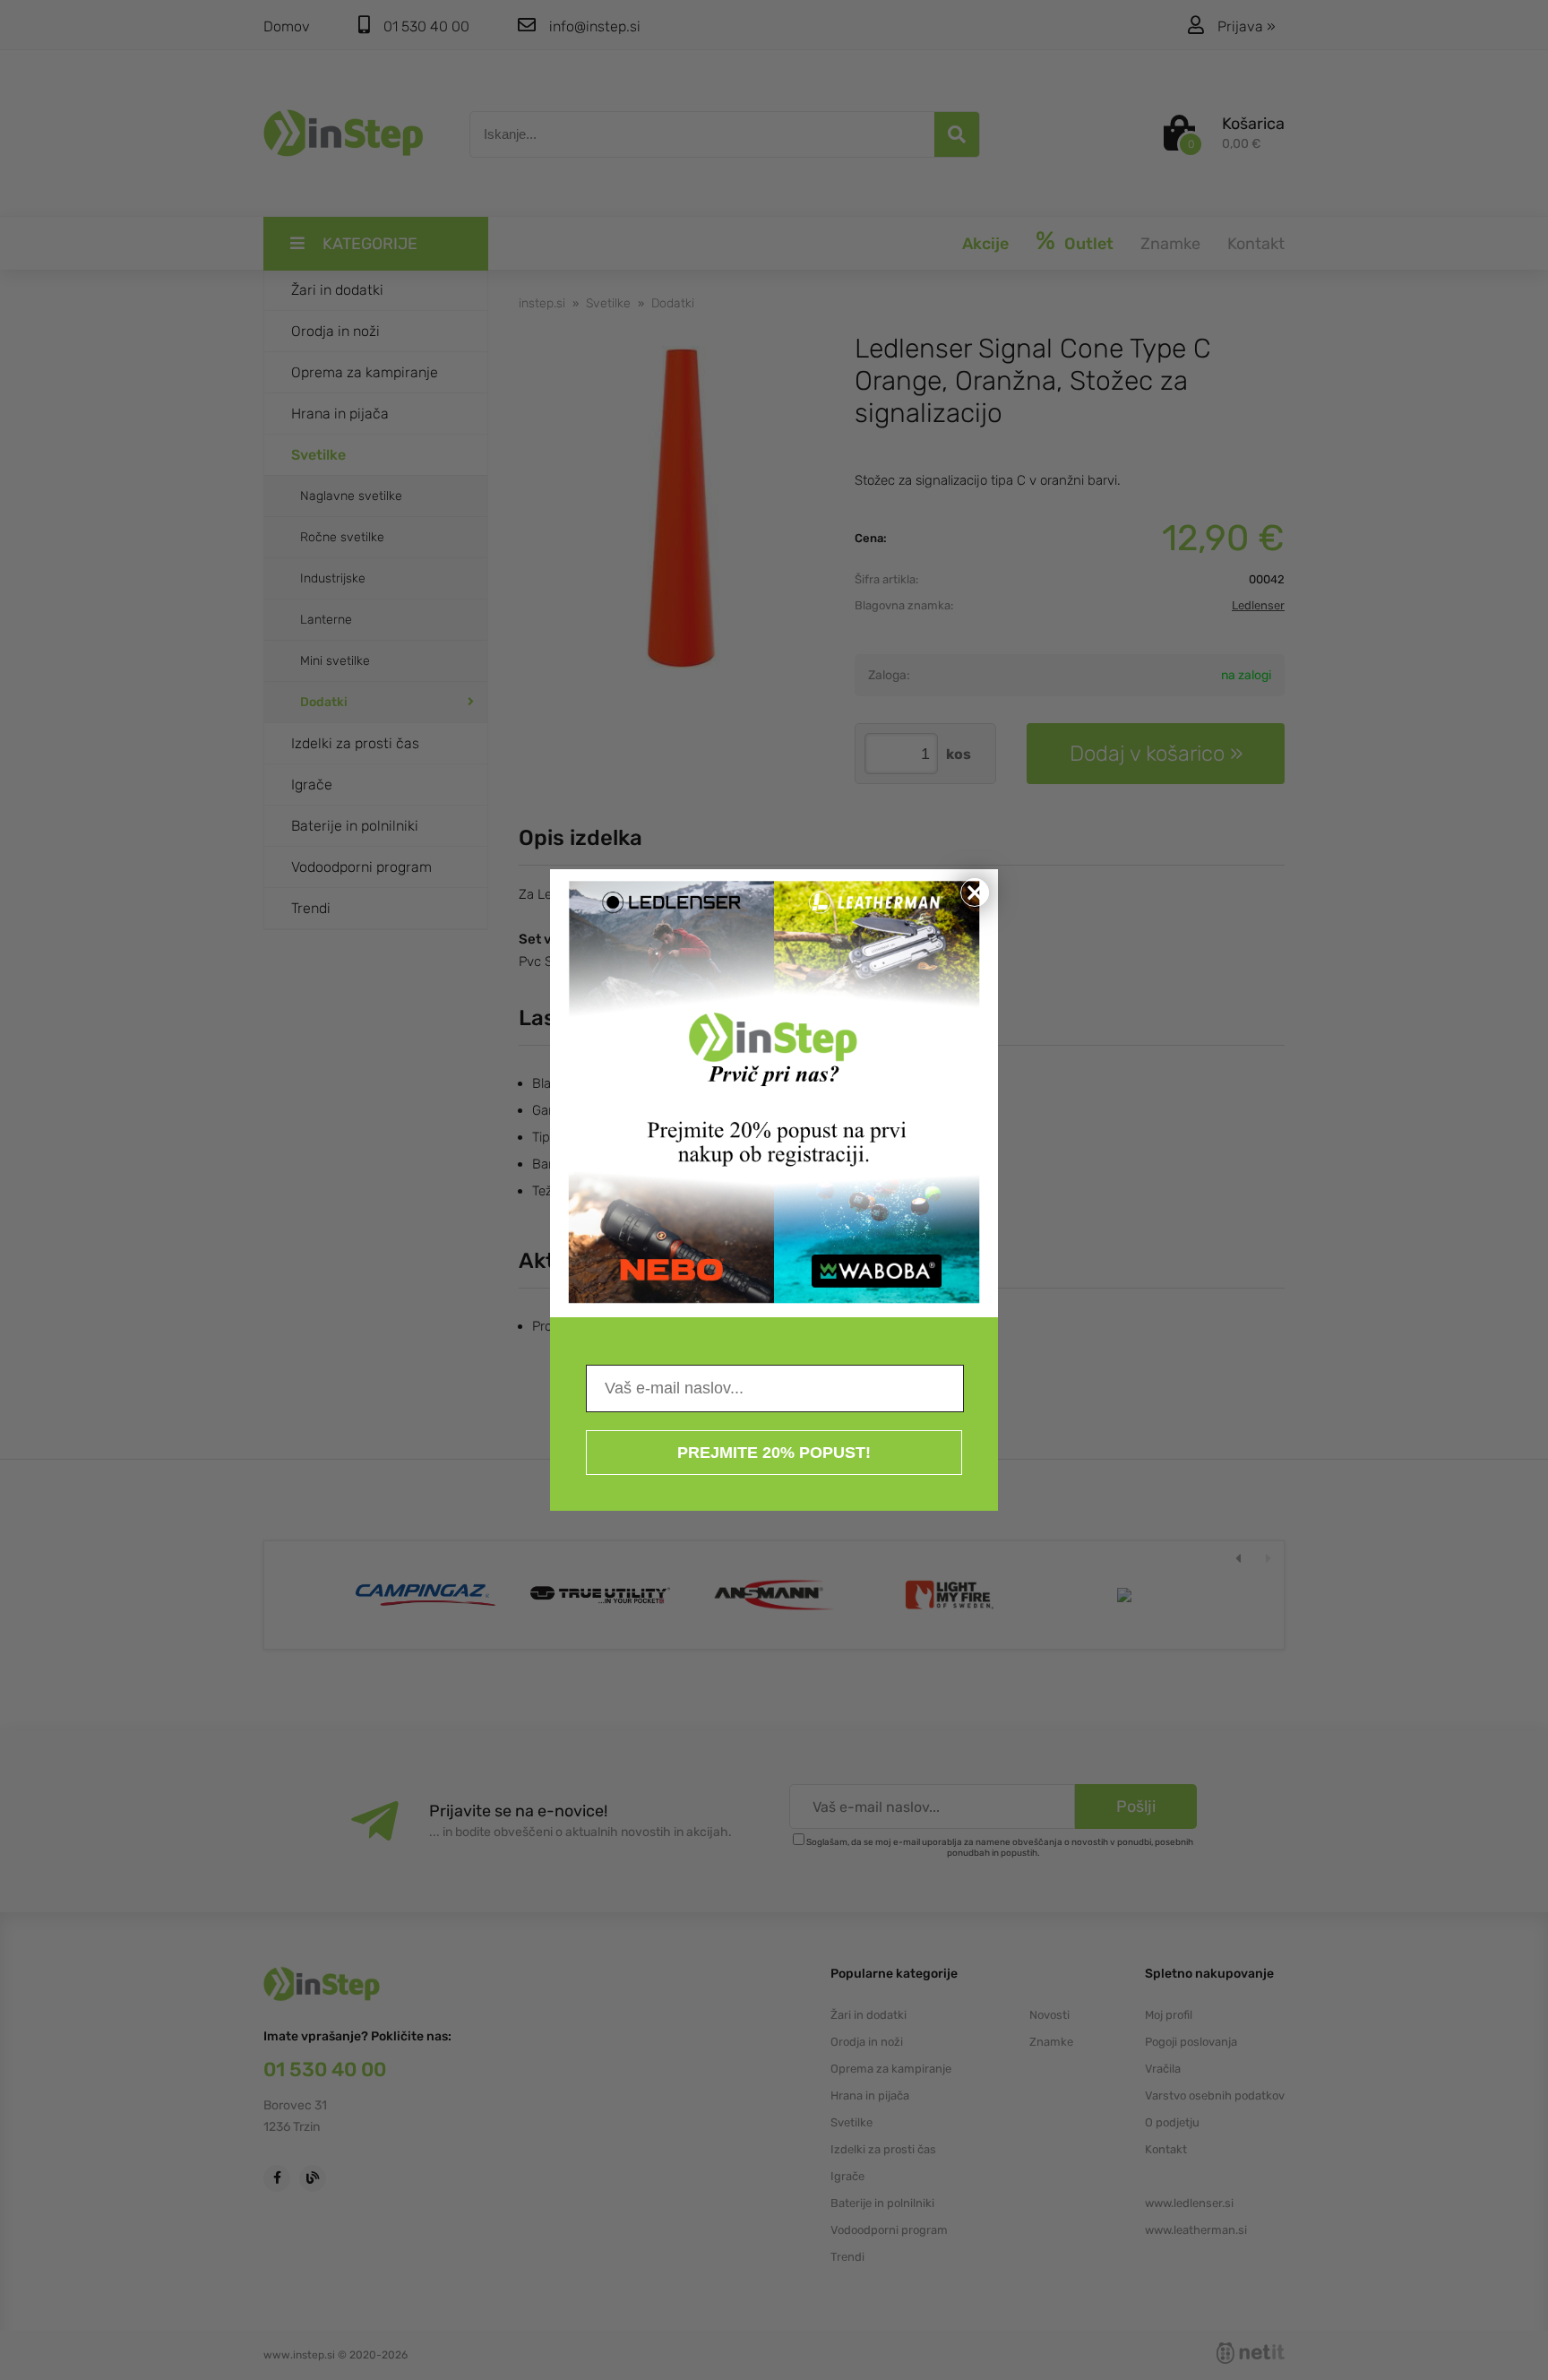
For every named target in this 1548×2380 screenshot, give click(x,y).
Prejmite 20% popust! (774, 1453)
